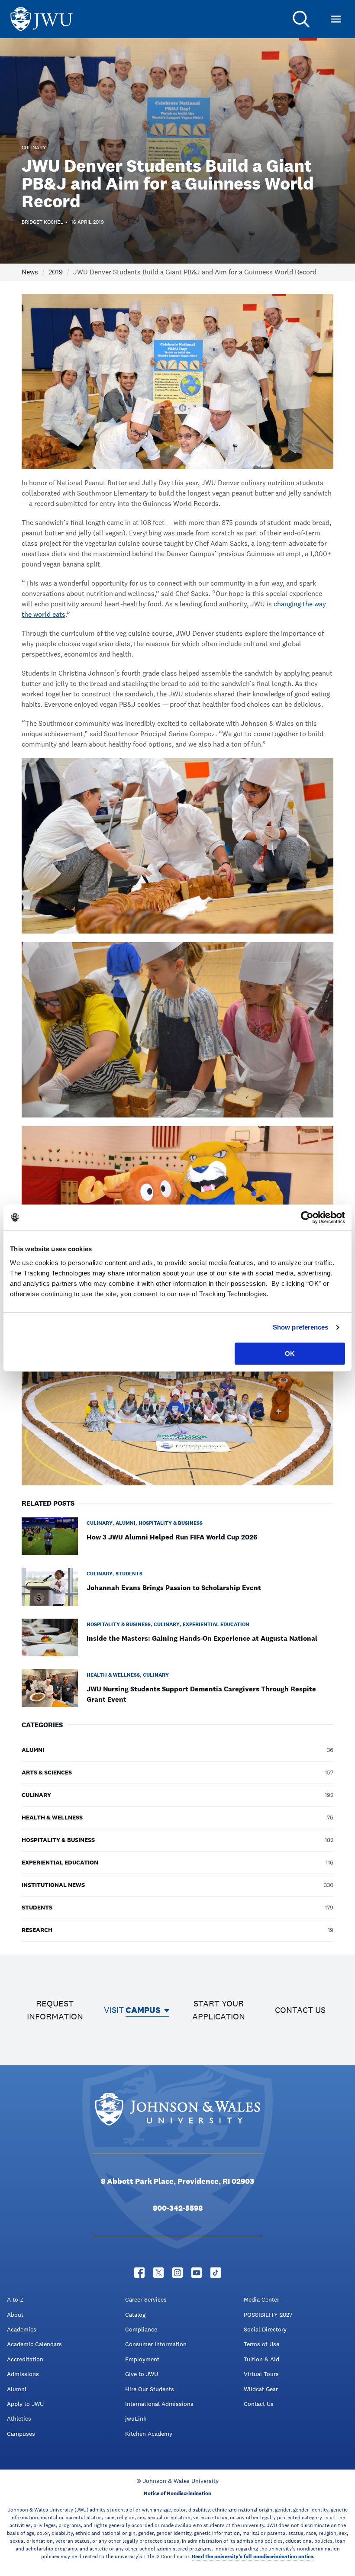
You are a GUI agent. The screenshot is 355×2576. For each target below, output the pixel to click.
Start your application (219, 2010)
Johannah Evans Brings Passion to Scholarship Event (174, 1588)
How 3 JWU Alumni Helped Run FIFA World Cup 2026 (172, 1537)
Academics (22, 2329)
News (30, 272)
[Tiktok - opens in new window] (216, 2273)
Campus (143, 2010)
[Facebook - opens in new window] (139, 2273)
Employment (142, 2359)
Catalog (135, 2315)
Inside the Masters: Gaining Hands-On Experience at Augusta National (202, 1638)
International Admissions (159, 2404)
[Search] (301, 19)
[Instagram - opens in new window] (177, 2273)
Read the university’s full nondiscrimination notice (252, 2557)
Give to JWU (142, 2374)
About (15, 2315)
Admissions (23, 2374)
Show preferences (301, 1327)
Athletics (19, 2418)
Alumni (17, 2389)
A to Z (15, 2299)
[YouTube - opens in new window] (197, 2273)
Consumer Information (156, 2344)
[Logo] (42, 19)
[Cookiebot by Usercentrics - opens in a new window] (307, 1217)
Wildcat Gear (261, 2389)
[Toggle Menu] (336, 19)
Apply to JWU (25, 2404)
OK (290, 1354)
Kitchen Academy (149, 2434)
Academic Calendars (34, 2344)
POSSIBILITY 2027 (268, 2315)
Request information (55, 2010)
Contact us (300, 2010)
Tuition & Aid (261, 2359)
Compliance (141, 2329)
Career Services (146, 2299)
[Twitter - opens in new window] (158, 2273)
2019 (56, 272)
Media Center (261, 2299)
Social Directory (265, 2329)
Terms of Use (261, 2344)
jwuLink (136, 2418)
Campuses (21, 2434)
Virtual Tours (261, 2374)
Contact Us (259, 2404)
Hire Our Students (150, 2389)
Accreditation (25, 2359)
